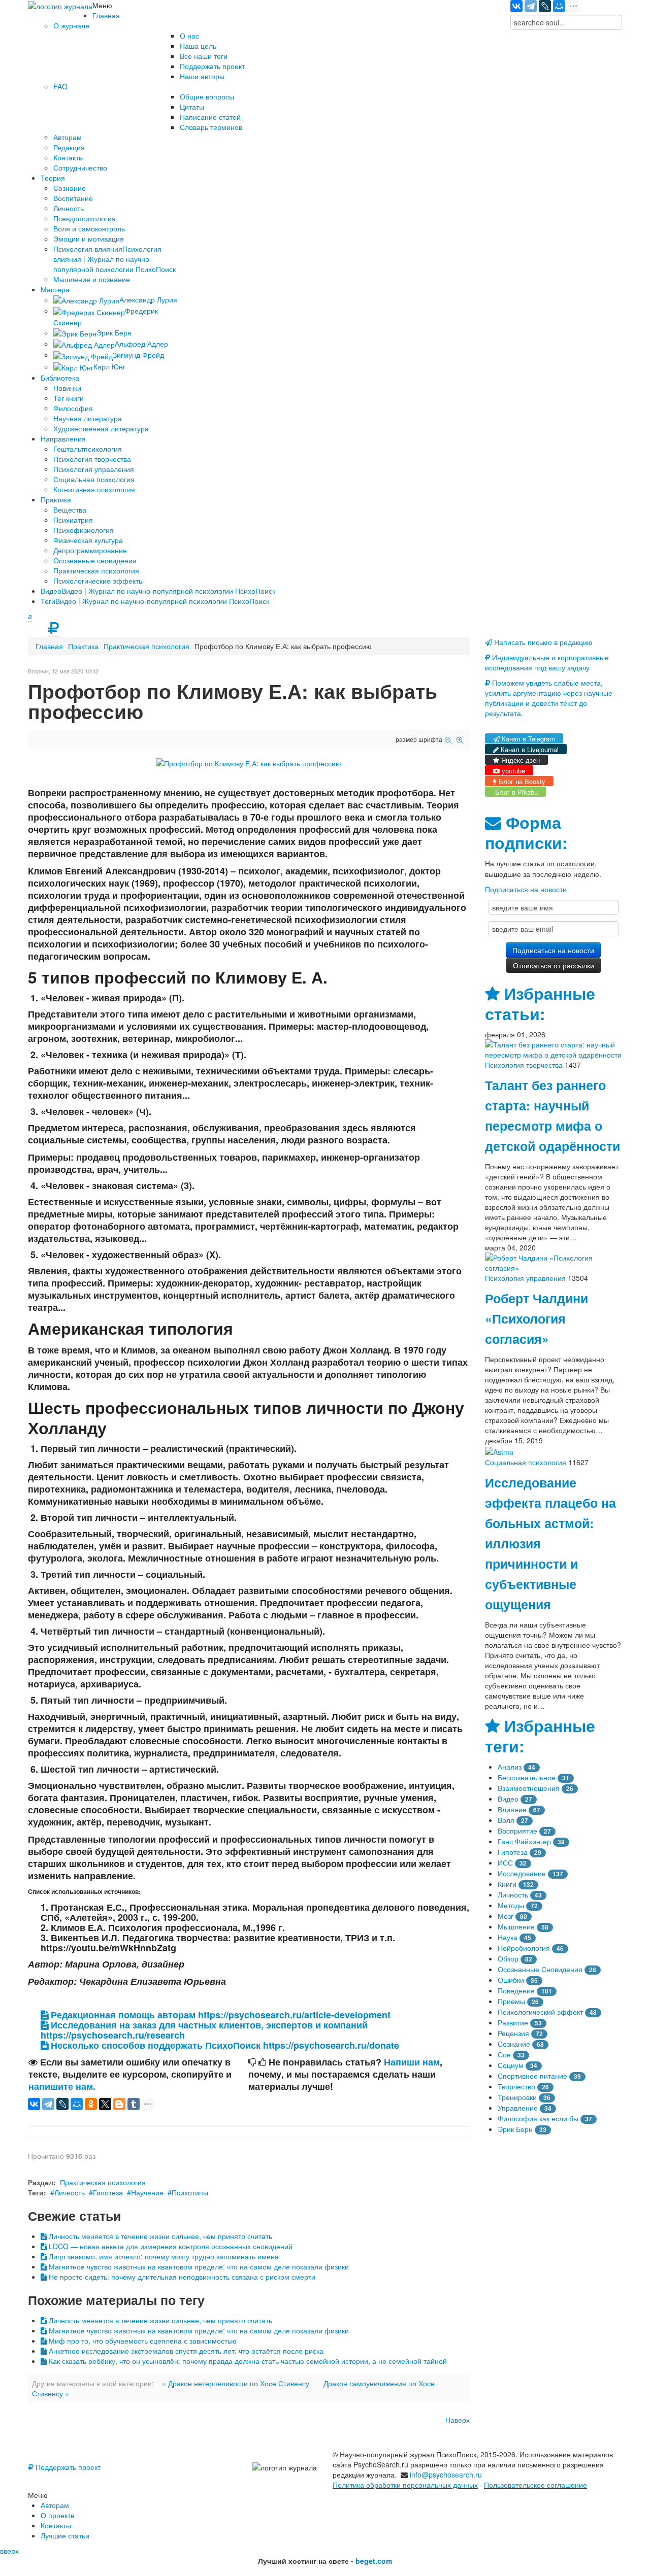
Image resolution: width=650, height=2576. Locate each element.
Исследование (522, 1873)
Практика (83, 646)
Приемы (511, 2001)
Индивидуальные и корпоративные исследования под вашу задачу (547, 662)
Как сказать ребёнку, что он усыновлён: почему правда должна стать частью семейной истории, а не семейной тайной (247, 2361)
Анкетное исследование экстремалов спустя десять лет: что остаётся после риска (185, 2351)
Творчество (516, 2086)
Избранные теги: (540, 1736)
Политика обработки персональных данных (405, 2485)
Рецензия (513, 2033)
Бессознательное (527, 1777)
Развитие (513, 2022)
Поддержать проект (67, 2467)
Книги (507, 1884)
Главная (49, 646)
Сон (504, 2054)
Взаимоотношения (529, 1788)
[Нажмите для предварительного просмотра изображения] (249, 762)
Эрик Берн (515, 2129)
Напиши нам (412, 2062)
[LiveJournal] (545, 6)
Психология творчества (524, 1065)
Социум (511, 2065)
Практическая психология (147, 646)
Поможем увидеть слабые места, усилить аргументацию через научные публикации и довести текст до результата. (549, 698)
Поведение (516, 1990)
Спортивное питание (532, 2076)
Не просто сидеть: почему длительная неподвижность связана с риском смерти (181, 2277)
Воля (506, 1820)
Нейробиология (524, 1948)
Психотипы (190, 2192)
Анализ (510, 1767)
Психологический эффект (540, 2012)
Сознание (514, 2044)
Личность (70, 2192)
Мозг (506, 1916)
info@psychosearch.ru (446, 2475)
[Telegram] (531, 6)
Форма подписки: (526, 833)
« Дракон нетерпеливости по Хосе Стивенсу (236, 2383)
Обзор (508, 1958)
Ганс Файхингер (524, 1841)
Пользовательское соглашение (535, 2485)
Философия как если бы (538, 2118)
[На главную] (60, 5)
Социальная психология (526, 1462)
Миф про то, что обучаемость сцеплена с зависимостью (142, 2341)
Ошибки (511, 1980)
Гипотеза (108, 2192)
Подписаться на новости (526, 889)
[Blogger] (119, 2104)
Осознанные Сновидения (540, 1969)
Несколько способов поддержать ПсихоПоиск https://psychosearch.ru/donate (224, 2045)
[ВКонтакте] (516, 6)
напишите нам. (62, 2086)
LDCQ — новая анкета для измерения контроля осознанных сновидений (170, 2246)
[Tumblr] (134, 2104)
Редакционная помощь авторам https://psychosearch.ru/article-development (219, 2015)
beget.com (374, 2561)
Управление (518, 2108)
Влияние (512, 1809)
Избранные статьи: (540, 1004)
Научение (147, 2192)
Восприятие (517, 1831)
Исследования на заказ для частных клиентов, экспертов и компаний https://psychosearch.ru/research (204, 2030)
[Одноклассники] (91, 2104)
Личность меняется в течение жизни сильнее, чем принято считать (159, 2236)
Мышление (516, 1926)
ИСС (505, 1862)
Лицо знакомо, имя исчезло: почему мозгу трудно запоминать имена (163, 2256)
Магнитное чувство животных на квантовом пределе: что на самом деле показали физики (198, 2266)
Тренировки (517, 2097)
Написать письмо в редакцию (542, 642)
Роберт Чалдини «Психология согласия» (537, 1318)
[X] (105, 2104)
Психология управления (525, 1278)
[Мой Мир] (559, 6)
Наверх (458, 2420)
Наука (508, 1937)
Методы (511, 1905)
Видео (508, 1799)
